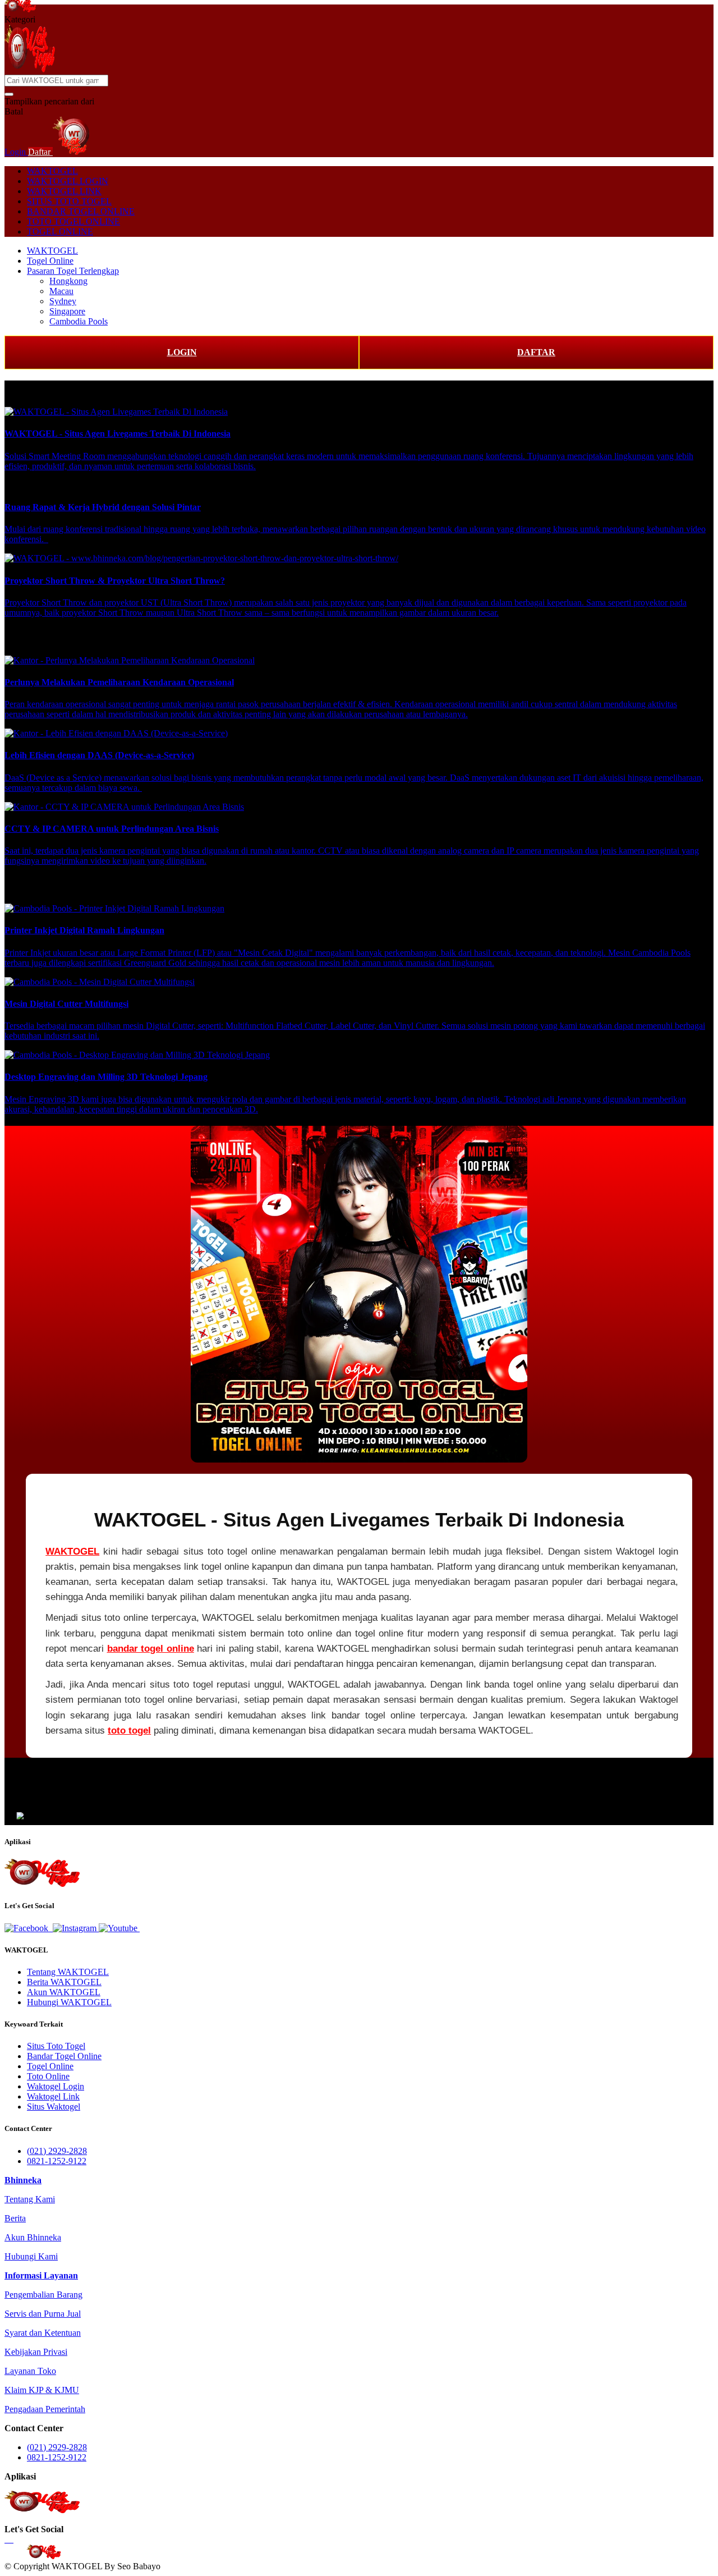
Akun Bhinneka (33, 2237)
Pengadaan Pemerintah (45, 2409)
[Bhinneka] (20, 9)
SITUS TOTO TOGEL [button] (69, 201)
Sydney (63, 301)
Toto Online (48, 2076)
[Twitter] (52, 1928)
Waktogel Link (53, 2096)
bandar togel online (151, 1649)
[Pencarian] (9, 94)
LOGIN (182, 352)
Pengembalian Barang (43, 2295)
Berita (15, 2218)
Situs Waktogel (54, 2107)
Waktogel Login (56, 2086)
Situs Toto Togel (56, 2046)
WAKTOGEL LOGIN (68, 181)
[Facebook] (27, 1928)
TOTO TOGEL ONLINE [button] (73, 221)
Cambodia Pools (79, 321)
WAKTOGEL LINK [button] (64, 191)
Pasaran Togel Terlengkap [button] (73, 271)
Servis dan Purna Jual (43, 2314)
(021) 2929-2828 (57, 2151)
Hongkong (68, 281)
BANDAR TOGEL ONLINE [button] (81, 211)
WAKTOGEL (52, 171)
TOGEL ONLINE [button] (60, 232)
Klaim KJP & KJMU (42, 2390)
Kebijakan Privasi (36, 2352)
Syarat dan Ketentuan (43, 2333)
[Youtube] (119, 1928)
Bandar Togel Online (64, 2056)
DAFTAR (536, 352)
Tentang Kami (30, 2199)
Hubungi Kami (31, 2256)
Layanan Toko (30, 2371)
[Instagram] (76, 1928)
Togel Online (50, 261)
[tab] (23, 2180)
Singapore (67, 311)
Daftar (40, 152)
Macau (61, 291)
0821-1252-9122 (57, 2161)
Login (16, 152)
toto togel (129, 1731)
